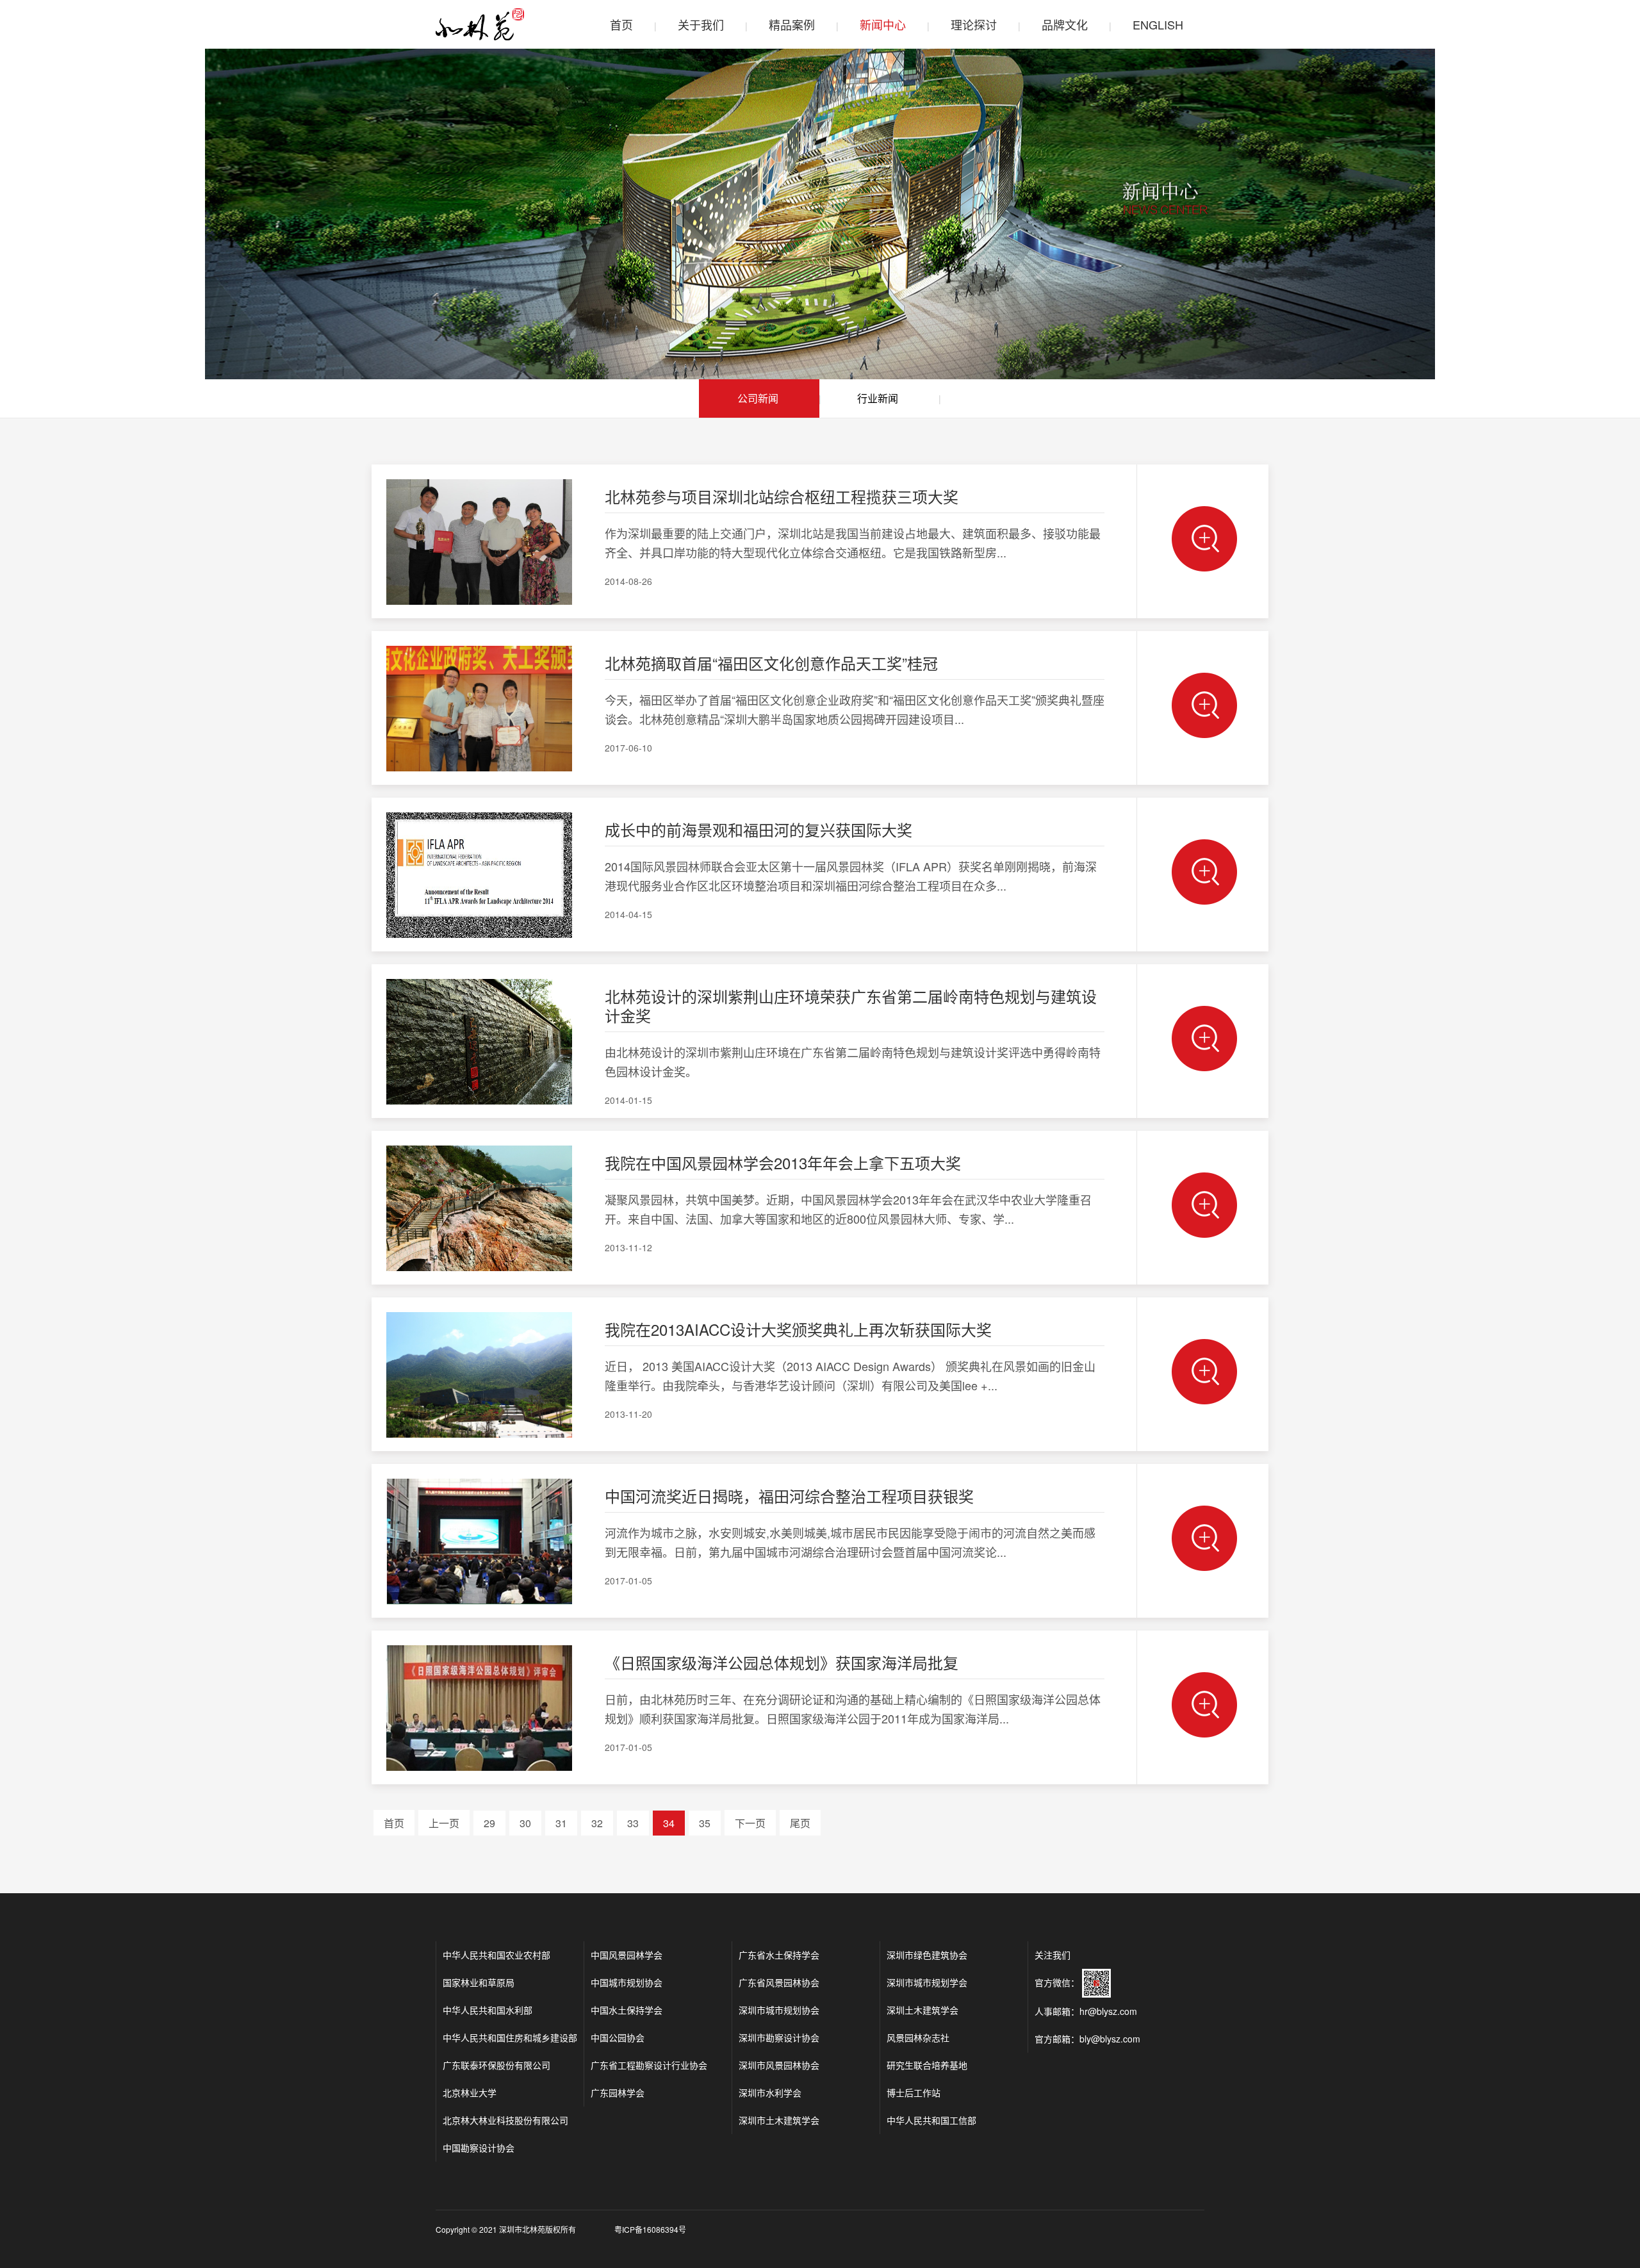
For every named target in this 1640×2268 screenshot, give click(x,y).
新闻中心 (883, 24)
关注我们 (1053, 1955)
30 (525, 1823)
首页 (621, 24)
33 (633, 1823)
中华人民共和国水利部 (488, 2010)
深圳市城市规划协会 (779, 2010)
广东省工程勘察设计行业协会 (649, 2065)
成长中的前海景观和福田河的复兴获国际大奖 (758, 829)
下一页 (750, 1823)
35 (705, 1823)
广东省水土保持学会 (779, 1955)
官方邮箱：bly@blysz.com (1087, 2039)
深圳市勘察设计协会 (779, 2037)
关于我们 (701, 24)
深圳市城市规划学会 (927, 1982)
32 (597, 1823)
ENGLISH (1158, 24)
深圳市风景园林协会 (779, 2065)
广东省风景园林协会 (779, 1982)
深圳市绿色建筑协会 (927, 1955)
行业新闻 (878, 398)
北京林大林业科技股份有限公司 (505, 2120)
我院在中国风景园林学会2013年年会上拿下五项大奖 (783, 1163)
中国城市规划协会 (627, 1982)
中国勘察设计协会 (479, 2148)
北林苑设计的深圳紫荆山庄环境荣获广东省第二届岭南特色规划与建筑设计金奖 (851, 1006)
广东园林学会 (618, 2092)
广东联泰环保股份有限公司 (496, 2065)
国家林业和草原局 (479, 1982)
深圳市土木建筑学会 (779, 2120)
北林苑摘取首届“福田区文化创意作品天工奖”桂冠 (771, 663)
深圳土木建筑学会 (922, 2010)
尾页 (800, 1823)
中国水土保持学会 (627, 2010)
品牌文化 (1065, 24)
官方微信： (1058, 1982)
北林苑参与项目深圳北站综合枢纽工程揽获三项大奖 (782, 496)
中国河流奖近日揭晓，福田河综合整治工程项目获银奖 (789, 1496)
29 (489, 1823)
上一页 (444, 1823)
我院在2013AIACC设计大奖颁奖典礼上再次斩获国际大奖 (798, 1329)
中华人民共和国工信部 (931, 2120)
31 (561, 1823)
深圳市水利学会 (770, 2092)
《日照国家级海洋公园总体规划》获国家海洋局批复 (782, 1662)
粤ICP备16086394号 (650, 2229)
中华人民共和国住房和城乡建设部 (510, 2037)
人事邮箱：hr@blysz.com (1086, 2011)
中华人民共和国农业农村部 (496, 1955)
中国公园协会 (618, 2037)
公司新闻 (758, 398)
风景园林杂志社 (918, 2037)
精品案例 (792, 24)
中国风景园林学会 (627, 1955)
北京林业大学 (470, 2092)
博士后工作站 (914, 2092)
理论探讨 (974, 24)
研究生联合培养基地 (927, 2065)
